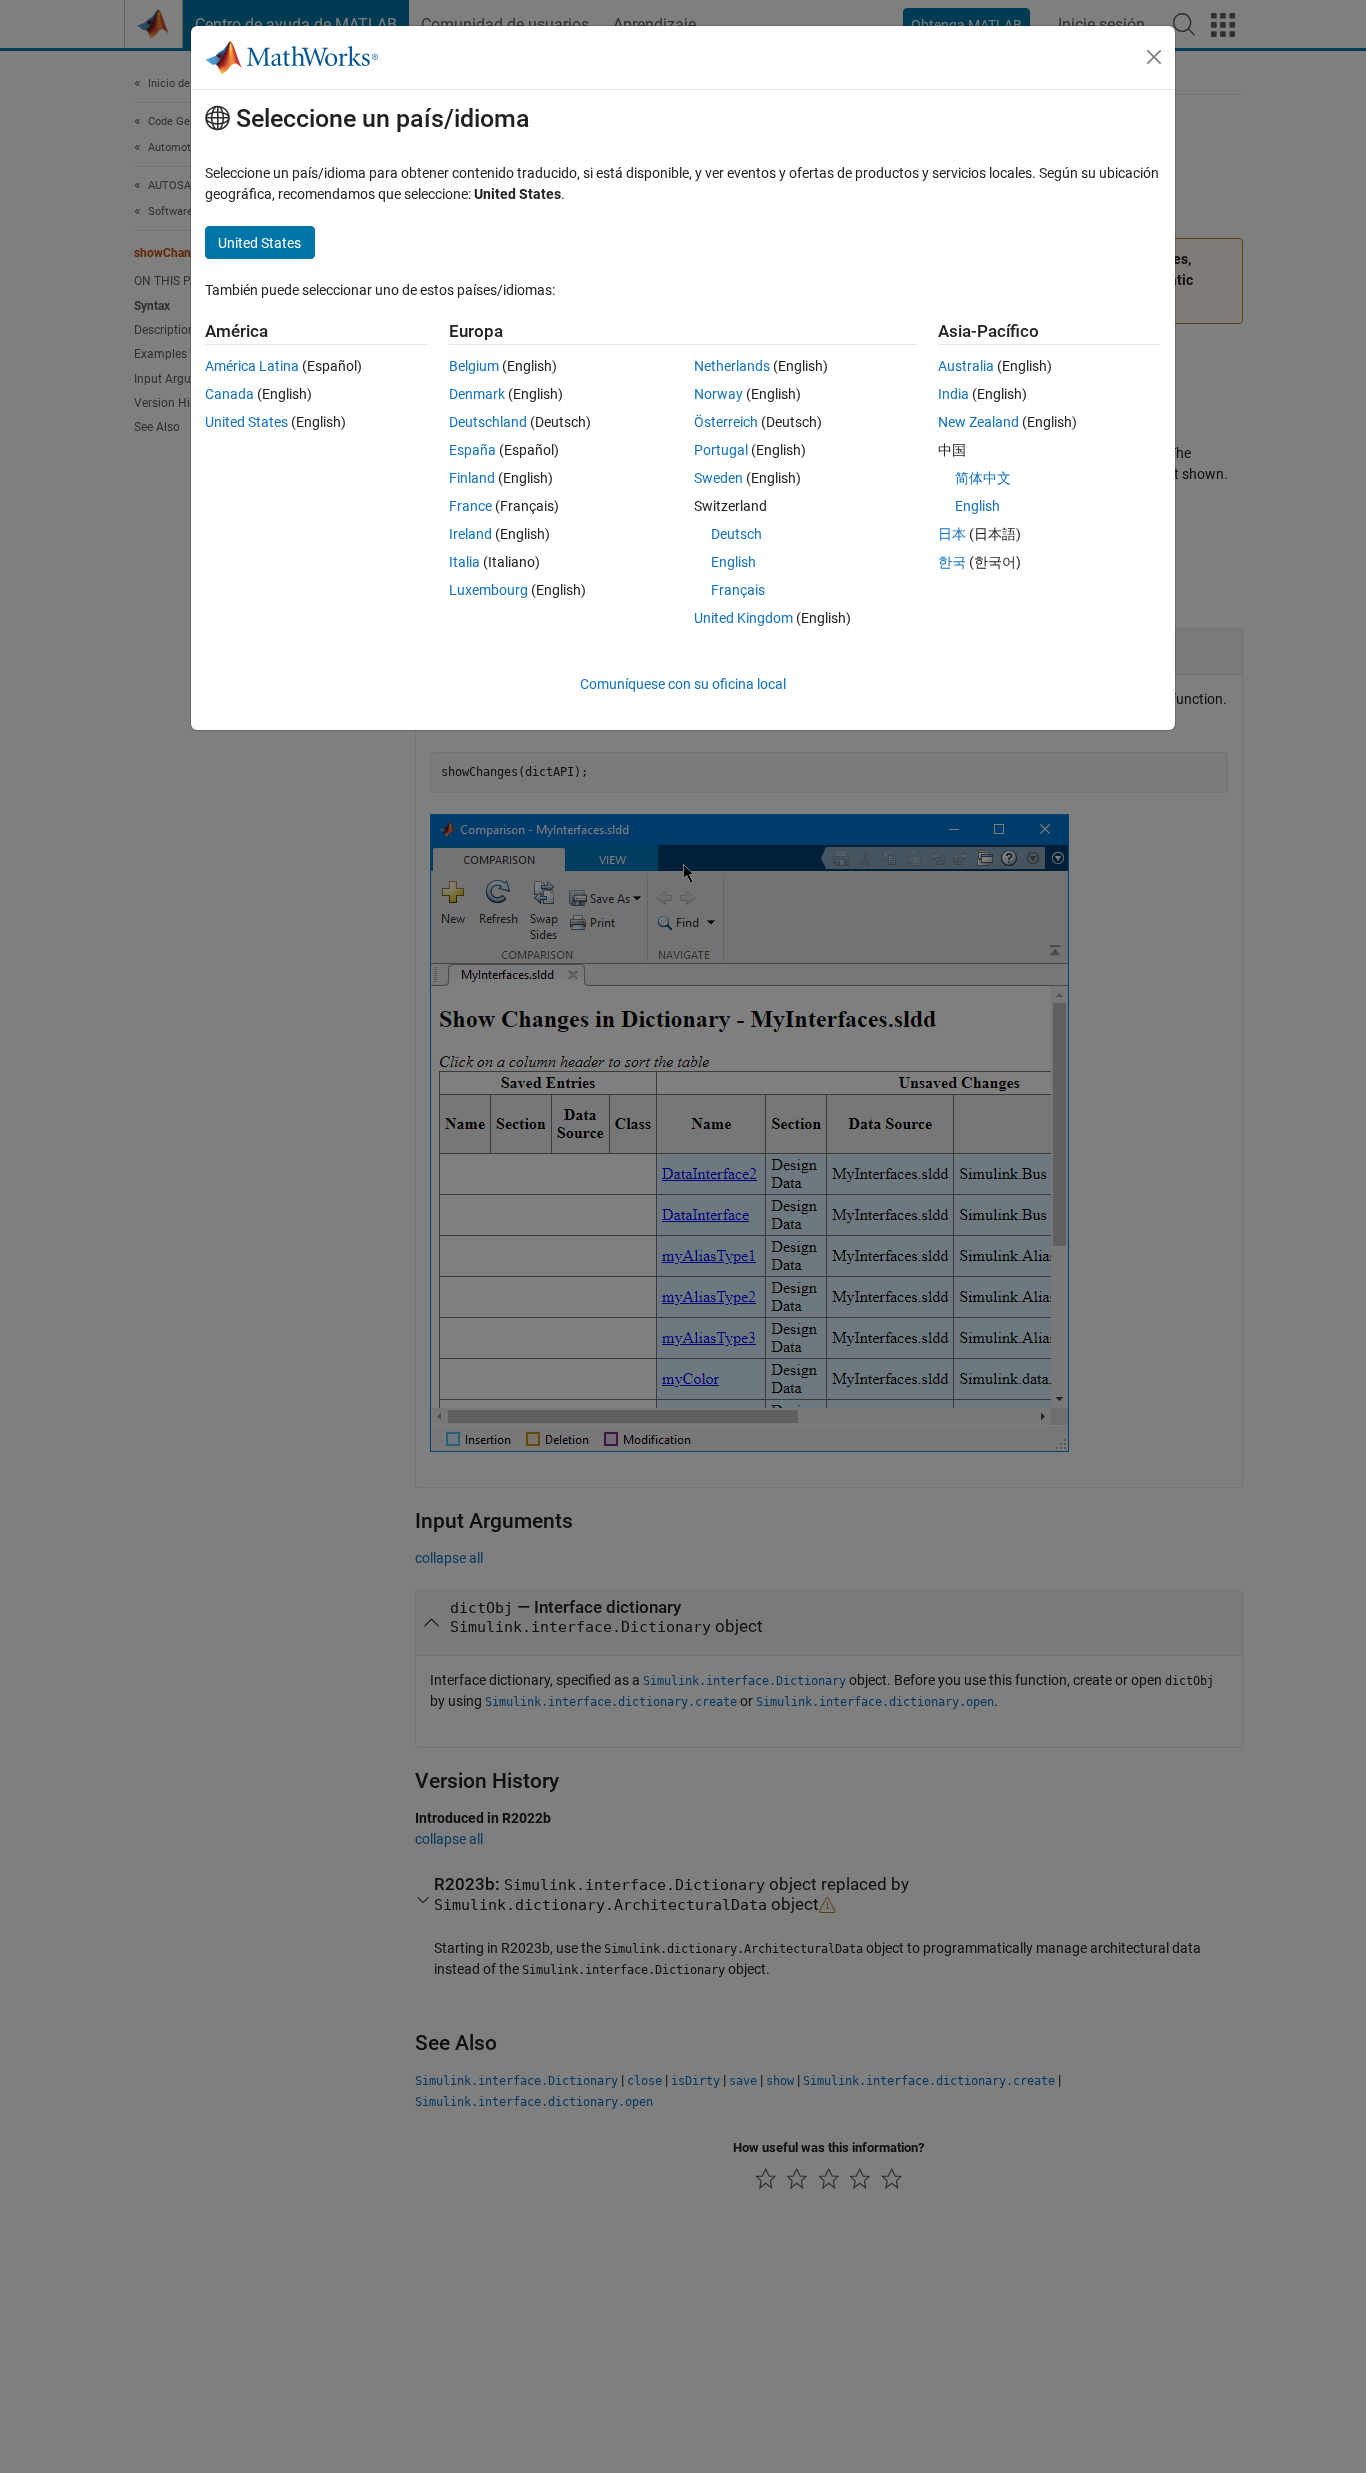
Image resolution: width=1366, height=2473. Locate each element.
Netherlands (732, 366)
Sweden (718, 478)
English (733, 562)
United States (246, 422)
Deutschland (488, 422)
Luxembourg (488, 590)
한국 (952, 562)
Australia (966, 366)
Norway (718, 394)
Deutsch (736, 534)
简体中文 (983, 478)
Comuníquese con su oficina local (683, 684)
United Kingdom (743, 618)
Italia (464, 562)
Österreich (726, 422)
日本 (952, 534)
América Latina (252, 366)
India (953, 394)
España (472, 450)
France (470, 506)
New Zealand (978, 422)
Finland (472, 478)
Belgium (474, 366)
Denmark (477, 394)
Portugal (721, 450)
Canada (229, 394)
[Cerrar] (1154, 57)
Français (738, 590)
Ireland (470, 534)
